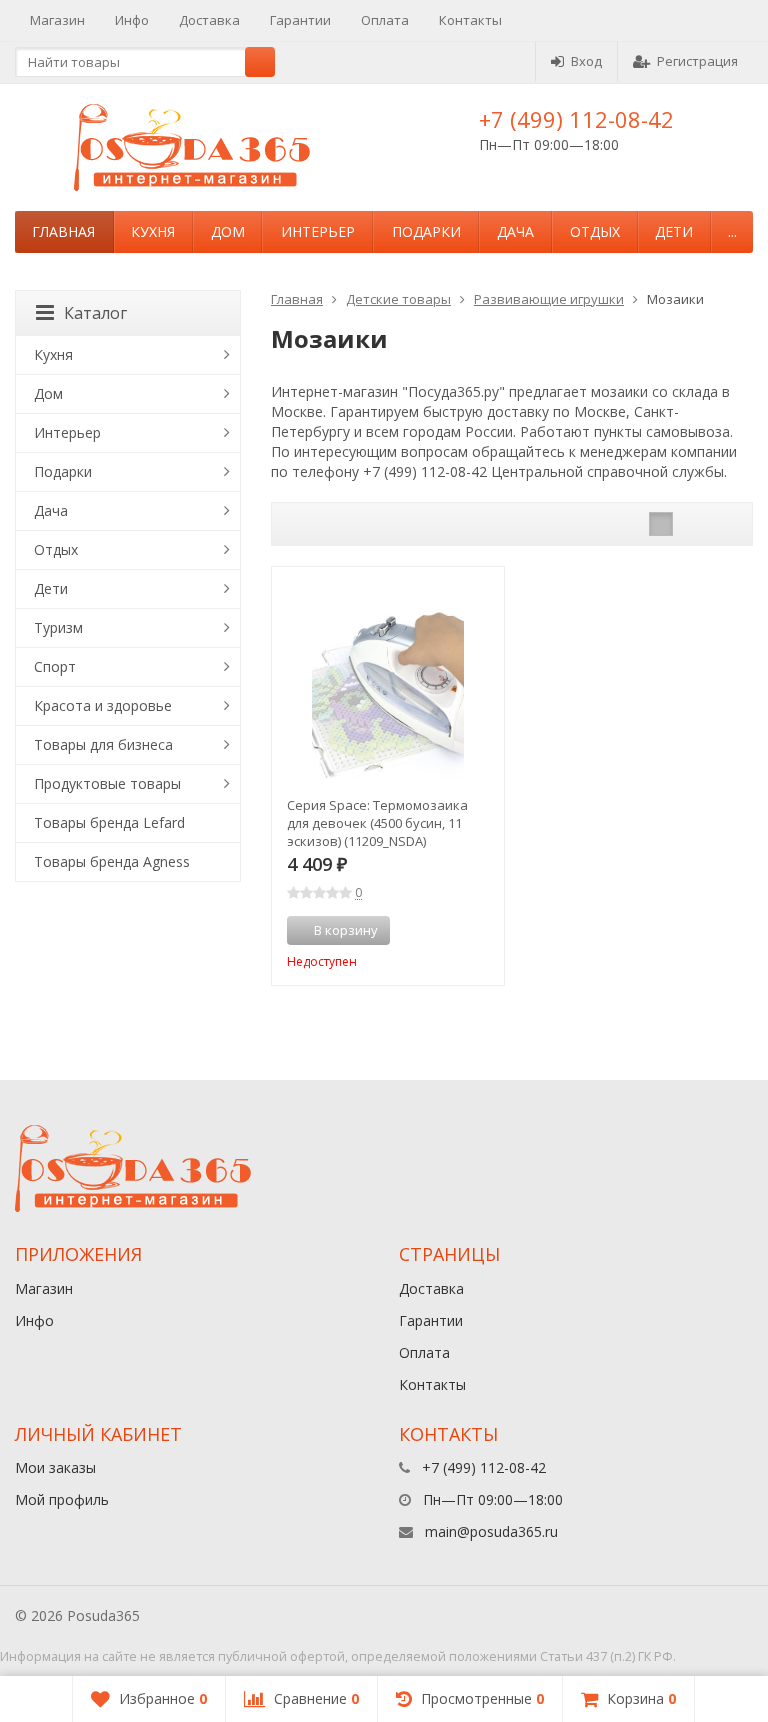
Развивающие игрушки (549, 299)
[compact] (723, 524)
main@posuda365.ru (491, 1531)
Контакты (470, 20)
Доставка (209, 20)
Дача (515, 231)
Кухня (153, 231)
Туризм (58, 627)
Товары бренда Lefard (109, 822)
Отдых (595, 231)
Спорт (55, 666)
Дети (674, 231)
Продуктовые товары (107, 783)
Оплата (385, 20)
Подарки (426, 231)
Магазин (57, 20)
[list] (692, 524)
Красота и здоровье (103, 705)
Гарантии (300, 20)
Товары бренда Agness (112, 861)
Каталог (95, 313)
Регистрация (697, 61)
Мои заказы (55, 1467)
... (732, 231)
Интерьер (318, 231)
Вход (586, 61)
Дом (228, 231)
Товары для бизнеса (103, 744)
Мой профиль (62, 1499)
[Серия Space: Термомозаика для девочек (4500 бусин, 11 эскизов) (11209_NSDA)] (388, 683)
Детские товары (398, 299)
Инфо (132, 20)
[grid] (661, 524)
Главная (63, 231)
